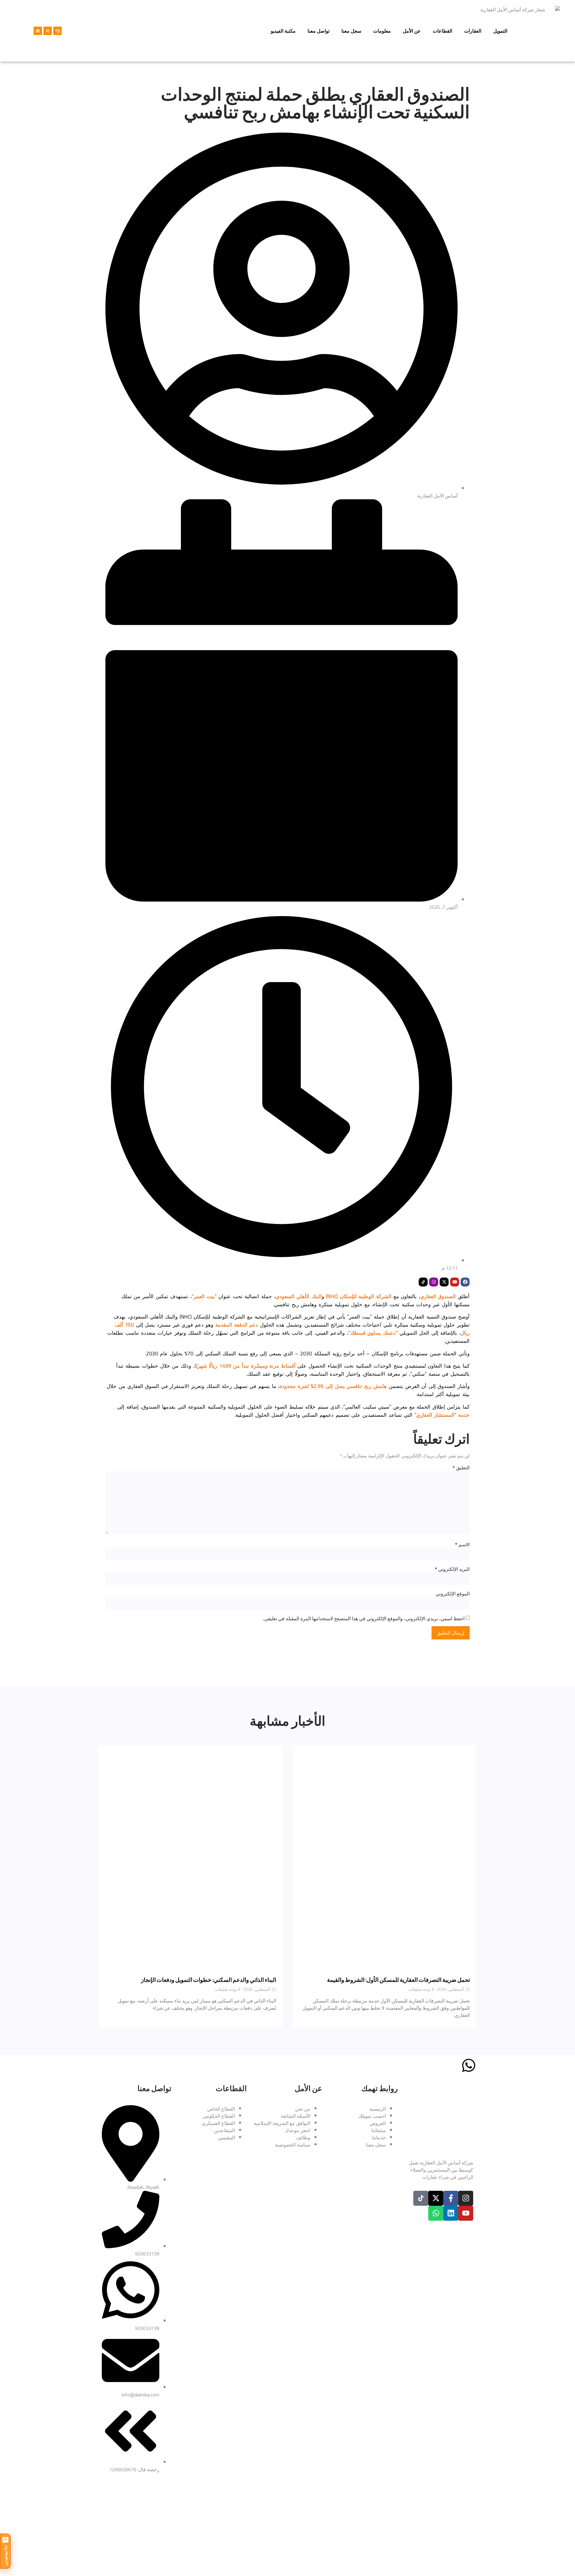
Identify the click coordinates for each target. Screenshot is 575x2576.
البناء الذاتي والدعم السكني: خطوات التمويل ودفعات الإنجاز (209, 1980)
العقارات (473, 31)
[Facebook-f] (451, 2198)
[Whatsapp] (436, 2213)
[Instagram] (434, 1282)
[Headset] (57, 31)
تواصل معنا (318, 31)
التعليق (461, 1468)
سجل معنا (351, 31)
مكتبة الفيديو (283, 31)
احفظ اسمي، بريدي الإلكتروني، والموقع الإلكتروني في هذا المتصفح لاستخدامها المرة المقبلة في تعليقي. (364, 1618)
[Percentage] (48, 31)
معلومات (382, 31)
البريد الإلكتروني (452, 1569)
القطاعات (442, 31)
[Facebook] (465, 1282)
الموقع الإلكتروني (453, 1594)
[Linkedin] (451, 2213)
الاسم (462, 1545)
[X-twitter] (444, 1282)
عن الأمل (412, 31)
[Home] (38, 31)
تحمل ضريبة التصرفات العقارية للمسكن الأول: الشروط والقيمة (398, 1980)
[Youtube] (455, 1282)
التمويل (500, 31)
